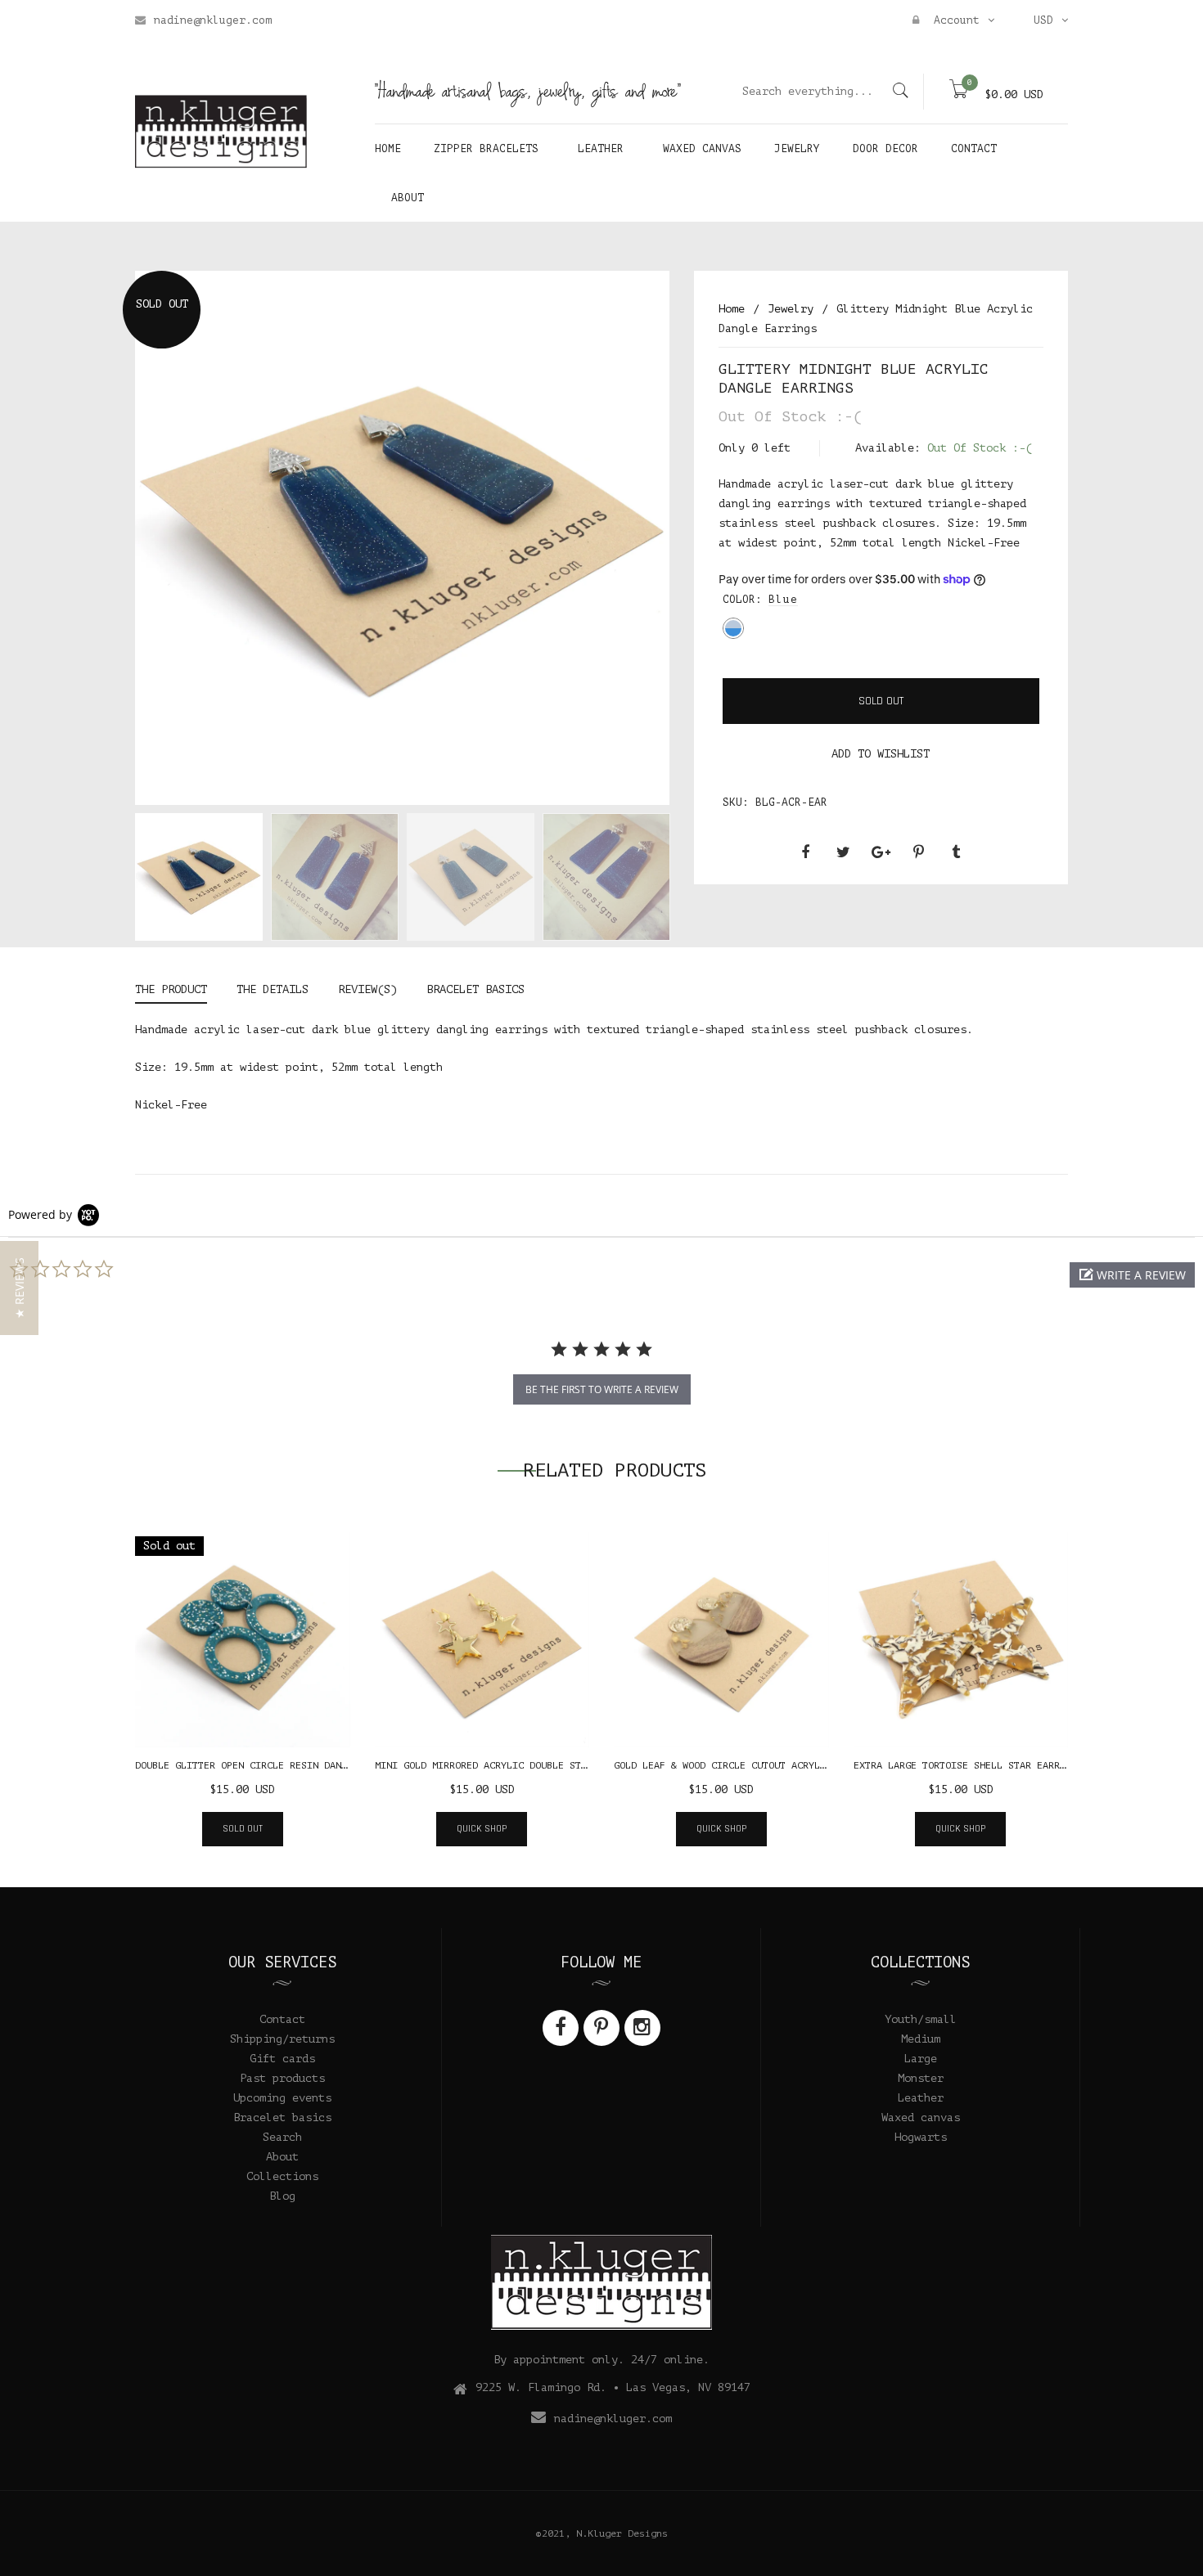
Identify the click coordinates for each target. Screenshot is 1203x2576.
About (282, 2157)
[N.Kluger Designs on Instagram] (642, 2028)
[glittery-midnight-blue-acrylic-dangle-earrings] (199, 877)
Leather (921, 2098)
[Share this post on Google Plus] (881, 852)
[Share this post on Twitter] (843, 852)
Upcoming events (282, 2098)
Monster (921, 2078)
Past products (282, 2078)
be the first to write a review (602, 1389)
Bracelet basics (282, 2117)
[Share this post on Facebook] (805, 852)
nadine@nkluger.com (213, 20)
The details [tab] (273, 989)
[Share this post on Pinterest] (918, 852)
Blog (282, 2196)
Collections (282, 2176)
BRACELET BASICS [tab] (475, 989)
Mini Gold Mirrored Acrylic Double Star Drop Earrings (524, 1765)
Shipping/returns (282, 2039)
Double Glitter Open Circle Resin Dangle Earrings (273, 1765)
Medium (921, 2039)
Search (282, 2137)
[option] (199, 880)
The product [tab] (171, 989)
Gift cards (282, 2059)
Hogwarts (921, 2137)
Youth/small (921, 2019)
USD (1043, 20)
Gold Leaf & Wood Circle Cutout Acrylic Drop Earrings (763, 1765)
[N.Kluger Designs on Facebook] (561, 2028)
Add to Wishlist (881, 754)
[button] (1132, 1275)
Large (921, 2059)
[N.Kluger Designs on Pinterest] (601, 2028)
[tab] (178, 992)
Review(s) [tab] (367, 989)
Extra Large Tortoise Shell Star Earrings (968, 1765)
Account (953, 20)
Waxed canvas (921, 2117)
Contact (282, 2019)
